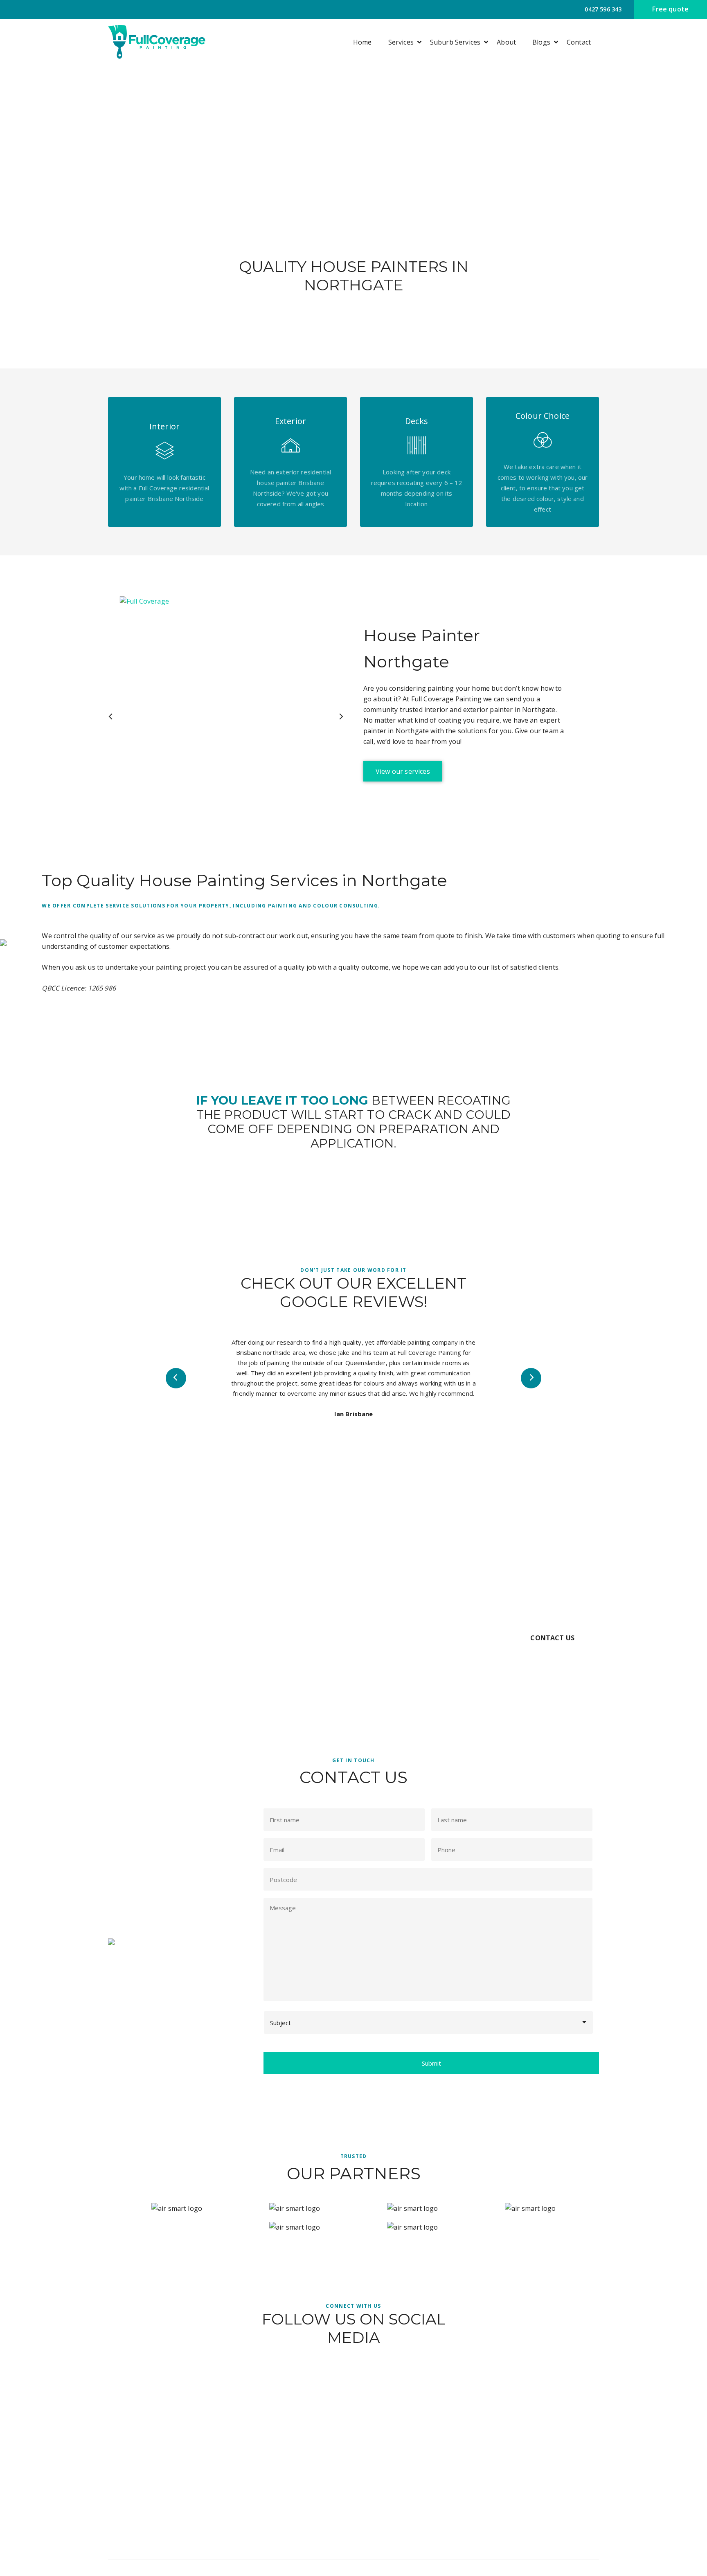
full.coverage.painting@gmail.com (552, 2486)
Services (401, 42)
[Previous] (111, 716)
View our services (403, 771)
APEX (543, 2568)
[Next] (341, 716)
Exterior (391, 2486)
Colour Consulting (405, 2530)
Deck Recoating (402, 2515)
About (506, 42)
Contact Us (552, 1638)
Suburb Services (455, 42)
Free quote (670, 9)
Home (363, 42)
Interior (391, 2500)
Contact (579, 42)
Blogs (541, 42)
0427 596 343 (602, 9)
